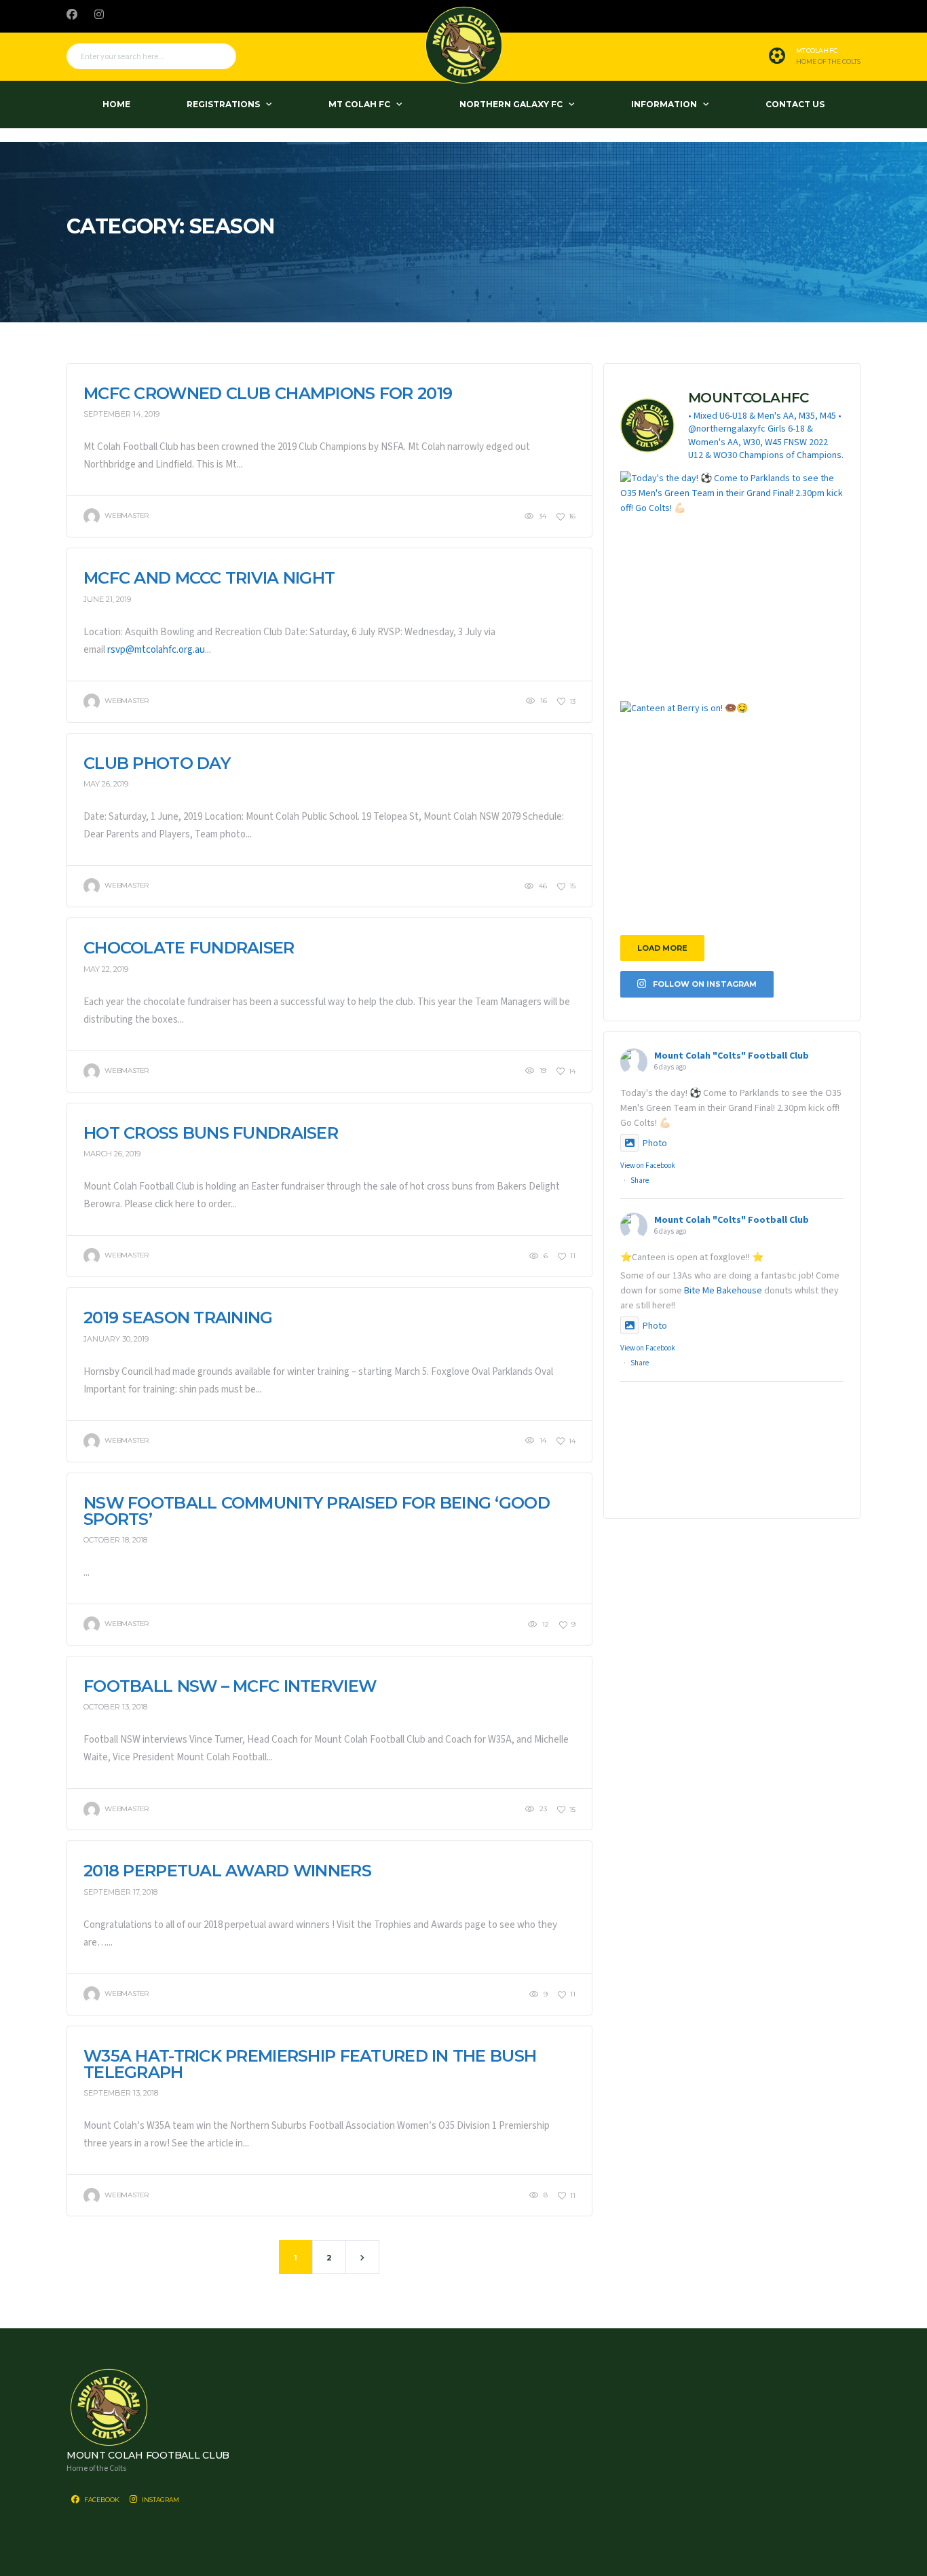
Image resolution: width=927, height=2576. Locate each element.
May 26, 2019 (106, 784)
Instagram (160, 2500)
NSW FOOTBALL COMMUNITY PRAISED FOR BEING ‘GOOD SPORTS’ (317, 1511)
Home (116, 104)
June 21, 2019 (107, 599)
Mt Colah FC (359, 104)
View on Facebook (648, 1166)
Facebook (101, 2500)
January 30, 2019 (116, 1339)
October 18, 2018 (115, 1540)
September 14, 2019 (121, 414)
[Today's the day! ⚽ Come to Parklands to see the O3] (732, 583)
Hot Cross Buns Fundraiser (211, 1133)
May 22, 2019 (106, 969)
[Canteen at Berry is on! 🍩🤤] (732, 813)
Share (640, 1180)
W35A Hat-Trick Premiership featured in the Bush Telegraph (310, 2064)
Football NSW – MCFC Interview (230, 1686)
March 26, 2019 (112, 1154)
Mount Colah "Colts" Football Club (732, 1056)
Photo (655, 1143)
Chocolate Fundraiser (189, 948)
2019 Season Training (178, 1318)
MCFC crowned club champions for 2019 (268, 393)
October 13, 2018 (115, 1707)
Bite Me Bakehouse (723, 1291)
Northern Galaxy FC (511, 104)
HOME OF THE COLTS (828, 62)
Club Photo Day (157, 763)
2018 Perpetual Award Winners (227, 1871)
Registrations (223, 104)
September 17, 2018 (120, 1892)
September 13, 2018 (121, 2093)
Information (664, 104)
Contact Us (795, 104)
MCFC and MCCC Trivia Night (209, 578)
